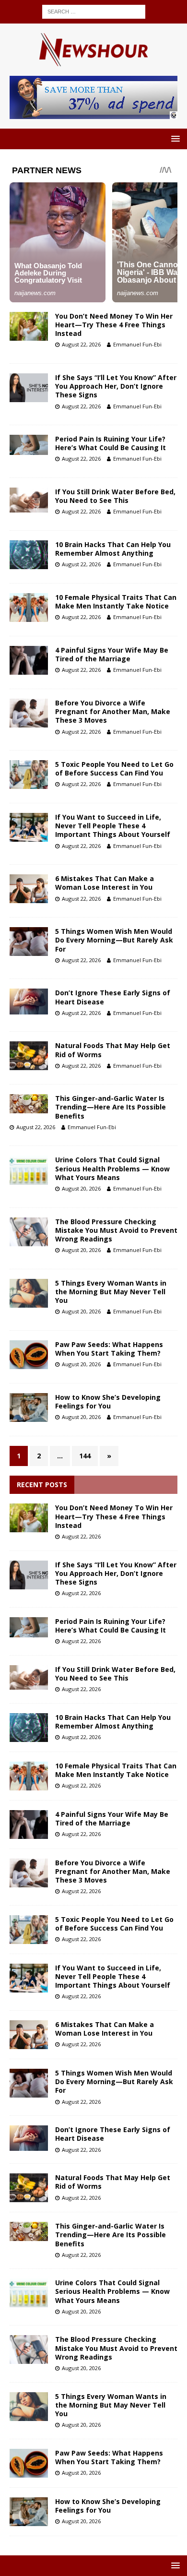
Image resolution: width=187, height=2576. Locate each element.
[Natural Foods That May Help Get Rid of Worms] (29, 2188)
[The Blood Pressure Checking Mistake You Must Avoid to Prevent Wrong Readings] (29, 2349)
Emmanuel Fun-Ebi (137, 344)
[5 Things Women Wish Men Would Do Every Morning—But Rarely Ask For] (29, 2083)
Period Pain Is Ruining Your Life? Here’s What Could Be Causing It (111, 443)
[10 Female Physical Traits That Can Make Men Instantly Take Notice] (29, 1776)
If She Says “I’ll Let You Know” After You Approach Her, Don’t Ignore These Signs (116, 386)
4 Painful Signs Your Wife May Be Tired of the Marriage (112, 654)
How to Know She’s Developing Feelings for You (108, 1401)
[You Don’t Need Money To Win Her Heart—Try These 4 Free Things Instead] (29, 1518)
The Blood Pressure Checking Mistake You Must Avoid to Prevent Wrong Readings (116, 1230)
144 (85, 1456)
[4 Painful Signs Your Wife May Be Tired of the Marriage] (29, 1825)
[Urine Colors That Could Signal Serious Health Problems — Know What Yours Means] (29, 2293)
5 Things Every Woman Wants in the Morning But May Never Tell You (111, 1292)
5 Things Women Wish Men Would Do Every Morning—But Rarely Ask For (114, 940)
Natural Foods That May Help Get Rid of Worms (113, 1050)
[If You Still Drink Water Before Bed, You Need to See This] (29, 1677)
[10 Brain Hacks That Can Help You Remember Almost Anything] (29, 1728)
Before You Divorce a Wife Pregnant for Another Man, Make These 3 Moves (113, 711)
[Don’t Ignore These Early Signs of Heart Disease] (29, 2138)
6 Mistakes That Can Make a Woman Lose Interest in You (105, 883)
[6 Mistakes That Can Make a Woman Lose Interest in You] (29, 2035)
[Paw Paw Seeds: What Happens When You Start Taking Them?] (29, 2463)
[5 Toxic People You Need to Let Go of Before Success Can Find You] (29, 1930)
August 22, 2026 (81, 344)
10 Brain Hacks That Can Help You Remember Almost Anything (113, 549)
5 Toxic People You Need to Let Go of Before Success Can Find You (114, 769)
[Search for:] (94, 11)
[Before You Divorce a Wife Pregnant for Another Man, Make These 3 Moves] (29, 1873)
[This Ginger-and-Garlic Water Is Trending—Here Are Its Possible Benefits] (29, 2231)
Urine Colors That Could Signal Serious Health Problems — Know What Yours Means (112, 1168)
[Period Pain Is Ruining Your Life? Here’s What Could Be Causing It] (29, 1627)
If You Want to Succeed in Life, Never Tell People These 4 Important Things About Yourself (113, 826)
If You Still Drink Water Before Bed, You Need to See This (115, 496)
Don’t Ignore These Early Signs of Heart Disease (113, 997)
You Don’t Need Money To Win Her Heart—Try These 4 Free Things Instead (114, 325)
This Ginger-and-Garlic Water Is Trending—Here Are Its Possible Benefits (111, 1107)
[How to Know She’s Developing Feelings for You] (29, 2512)
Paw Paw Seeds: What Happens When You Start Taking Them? (109, 1349)
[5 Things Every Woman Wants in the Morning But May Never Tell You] (29, 2407)
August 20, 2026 (81, 1188)
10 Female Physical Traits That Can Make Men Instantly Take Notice (116, 602)
